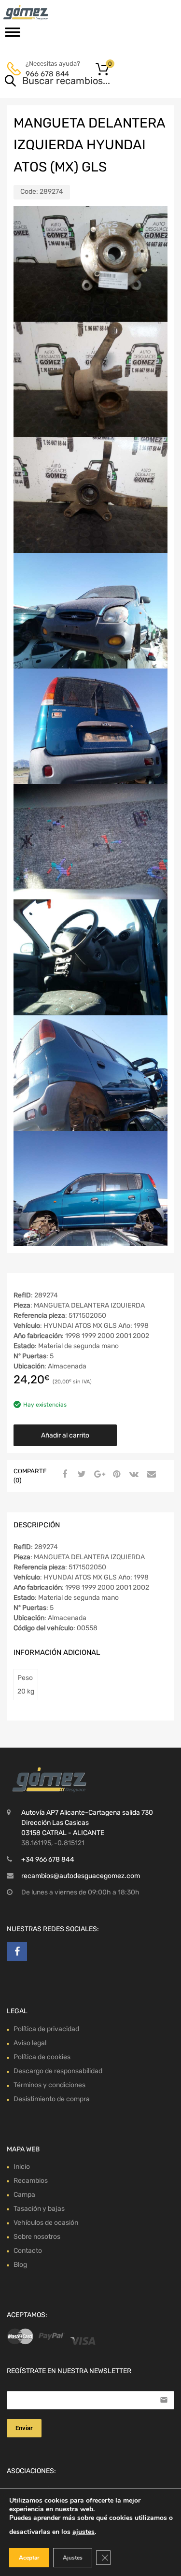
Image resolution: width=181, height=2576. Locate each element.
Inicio (22, 2167)
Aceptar (29, 2558)
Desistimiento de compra (52, 2099)
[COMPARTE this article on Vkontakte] (133, 1475)
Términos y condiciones (49, 2085)
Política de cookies (42, 2057)
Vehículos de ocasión (46, 2223)
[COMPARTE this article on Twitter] (81, 1475)
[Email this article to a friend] (150, 1475)
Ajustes (73, 2558)
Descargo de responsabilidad (58, 2071)
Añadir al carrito (65, 1435)
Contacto (28, 2251)
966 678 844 (47, 74)
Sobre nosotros (37, 2237)
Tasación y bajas (39, 2209)
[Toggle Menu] (13, 35)
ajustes (84, 2532)
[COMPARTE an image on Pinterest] (115, 1475)
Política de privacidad (46, 2029)
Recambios (31, 2181)
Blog (20, 2265)
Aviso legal (30, 2043)
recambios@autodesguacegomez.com (81, 1876)
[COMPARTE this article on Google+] (98, 1475)
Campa (24, 2195)
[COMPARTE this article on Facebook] (63, 1475)
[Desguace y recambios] (48, 13)
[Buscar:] (77, 82)
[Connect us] (17, 1951)
